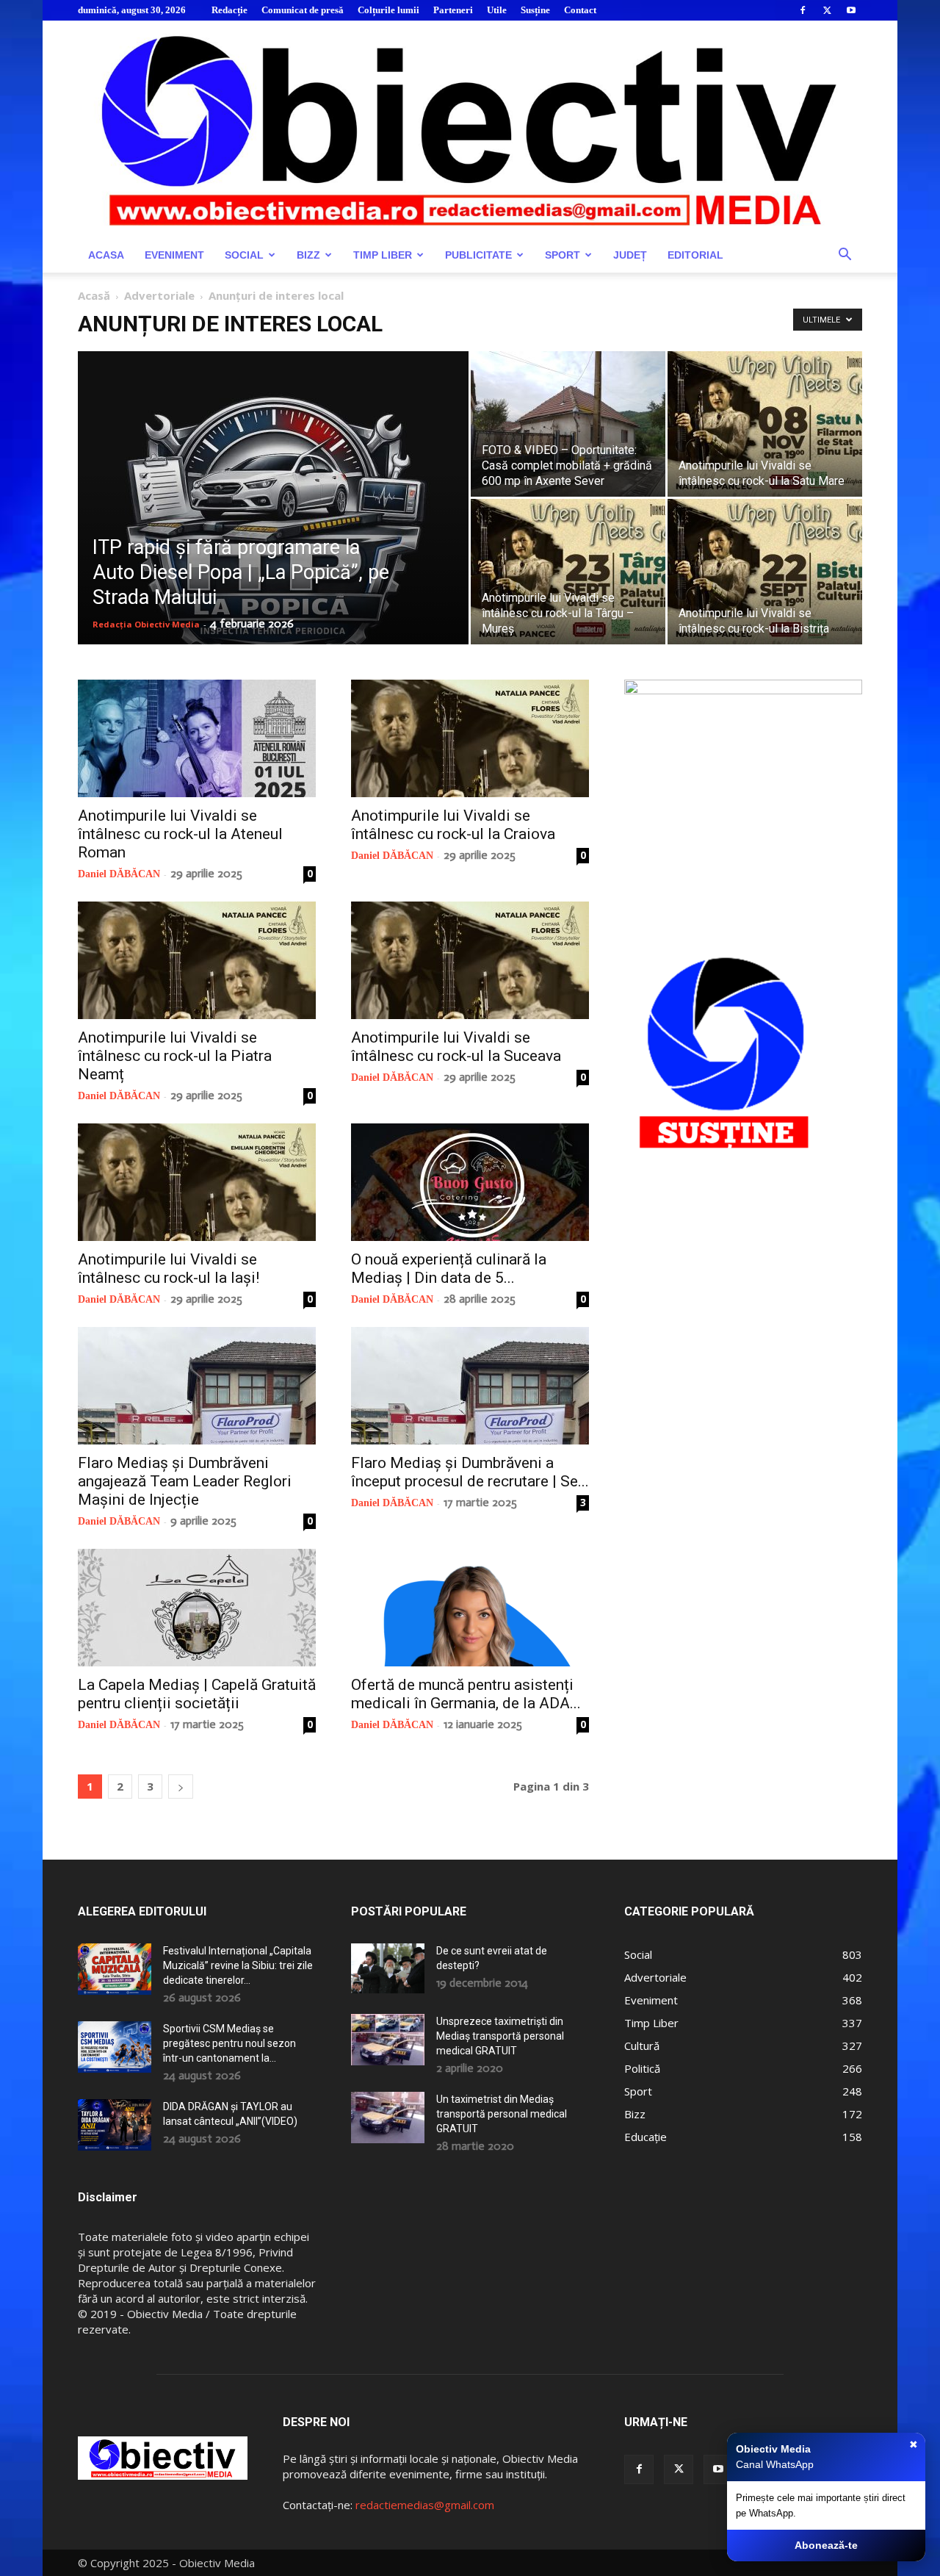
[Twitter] (827, 10)
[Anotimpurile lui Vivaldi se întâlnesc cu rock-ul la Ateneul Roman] (197, 738)
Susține (535, 10)
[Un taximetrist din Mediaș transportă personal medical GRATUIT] (388, 2118)
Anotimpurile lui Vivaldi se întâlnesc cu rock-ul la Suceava (456, 1047)
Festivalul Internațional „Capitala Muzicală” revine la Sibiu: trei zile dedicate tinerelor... (238, 1965)
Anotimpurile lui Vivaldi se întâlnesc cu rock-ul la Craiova (453, 825)
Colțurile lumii (388, 10)
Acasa (106, 255)
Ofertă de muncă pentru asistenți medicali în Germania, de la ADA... (466, 1694)
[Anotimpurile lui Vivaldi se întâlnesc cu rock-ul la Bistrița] (765, 572)
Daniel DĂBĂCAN (119, 874)
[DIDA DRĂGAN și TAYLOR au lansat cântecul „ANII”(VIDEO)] (115, 2125)
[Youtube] (851, 10)
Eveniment (174, 255)
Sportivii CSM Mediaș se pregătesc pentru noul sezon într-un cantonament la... (229, 2043)
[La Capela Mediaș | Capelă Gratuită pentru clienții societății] (197, 1608)
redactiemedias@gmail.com (425, 2505)
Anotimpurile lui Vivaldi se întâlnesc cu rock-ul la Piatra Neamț (175, 1056)
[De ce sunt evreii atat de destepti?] (388, 1968)
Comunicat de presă (303, 10)
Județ (630, 255)
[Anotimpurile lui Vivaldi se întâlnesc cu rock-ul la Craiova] (470, 738)
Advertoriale (159, 295)
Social (244, 255)
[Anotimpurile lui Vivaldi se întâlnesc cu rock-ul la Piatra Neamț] (197, 960)
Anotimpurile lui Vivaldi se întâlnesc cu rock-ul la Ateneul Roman (180, 834)
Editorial (695, 255)
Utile (497, 10)
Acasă (94, 295)
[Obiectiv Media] (470, 129)
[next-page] (181, 1787)
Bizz (308, 255)
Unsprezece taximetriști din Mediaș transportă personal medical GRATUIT (500, 2036)
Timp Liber (383, 255)
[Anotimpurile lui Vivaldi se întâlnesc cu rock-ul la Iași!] (197, 1182)
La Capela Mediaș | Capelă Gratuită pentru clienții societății (197, 1694)
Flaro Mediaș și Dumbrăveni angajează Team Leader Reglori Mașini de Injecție (185, 1481)
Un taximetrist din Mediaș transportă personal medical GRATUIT (502, 2114)
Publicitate (478, 255)
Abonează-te (826, 2545)
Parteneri (453, 10)
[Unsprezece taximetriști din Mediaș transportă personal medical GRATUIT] (388, 2040)
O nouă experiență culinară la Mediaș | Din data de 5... (449, 1269)
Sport (563, 255)
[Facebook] (803, 10)
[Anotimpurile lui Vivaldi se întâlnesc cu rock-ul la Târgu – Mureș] (568, 572)
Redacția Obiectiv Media (146, 624)
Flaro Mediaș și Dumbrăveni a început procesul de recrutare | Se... (470, 1472)
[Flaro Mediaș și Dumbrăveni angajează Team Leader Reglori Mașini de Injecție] (197, 1386)
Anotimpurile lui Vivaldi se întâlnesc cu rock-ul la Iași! (169, 1269)
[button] (845, 256)
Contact (580, 10)
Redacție (229, 10)
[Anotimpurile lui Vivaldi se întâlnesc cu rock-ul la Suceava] (470, 960)
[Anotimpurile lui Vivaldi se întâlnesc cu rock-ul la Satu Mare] (765, 424)
